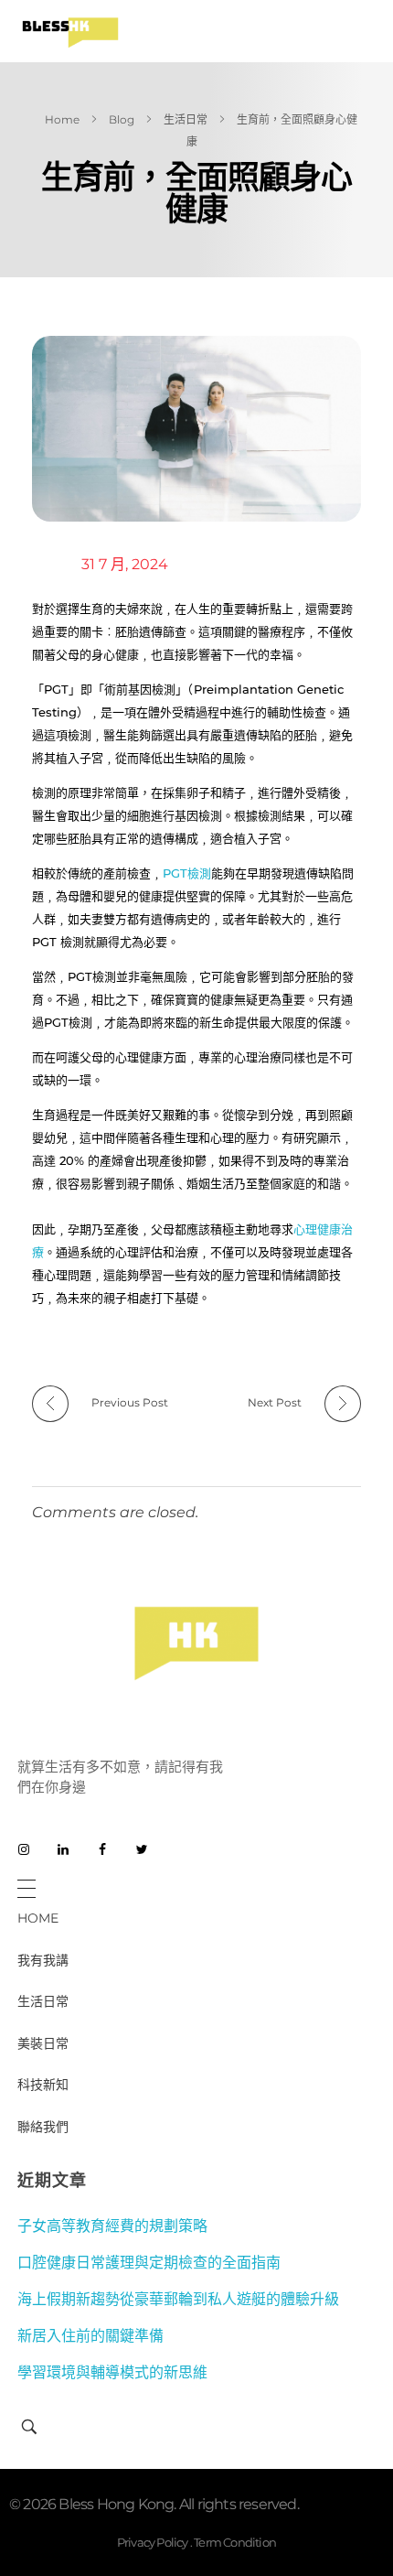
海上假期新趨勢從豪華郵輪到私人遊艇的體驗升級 (178, 2299)
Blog (122, 119)
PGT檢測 (187, 873)
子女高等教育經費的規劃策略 (112, 2226)
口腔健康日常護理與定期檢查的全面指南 (149, 2263)
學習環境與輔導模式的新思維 (112, 2372)
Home (62, 119)
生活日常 (186, 119)
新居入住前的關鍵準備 (90, 2336)
